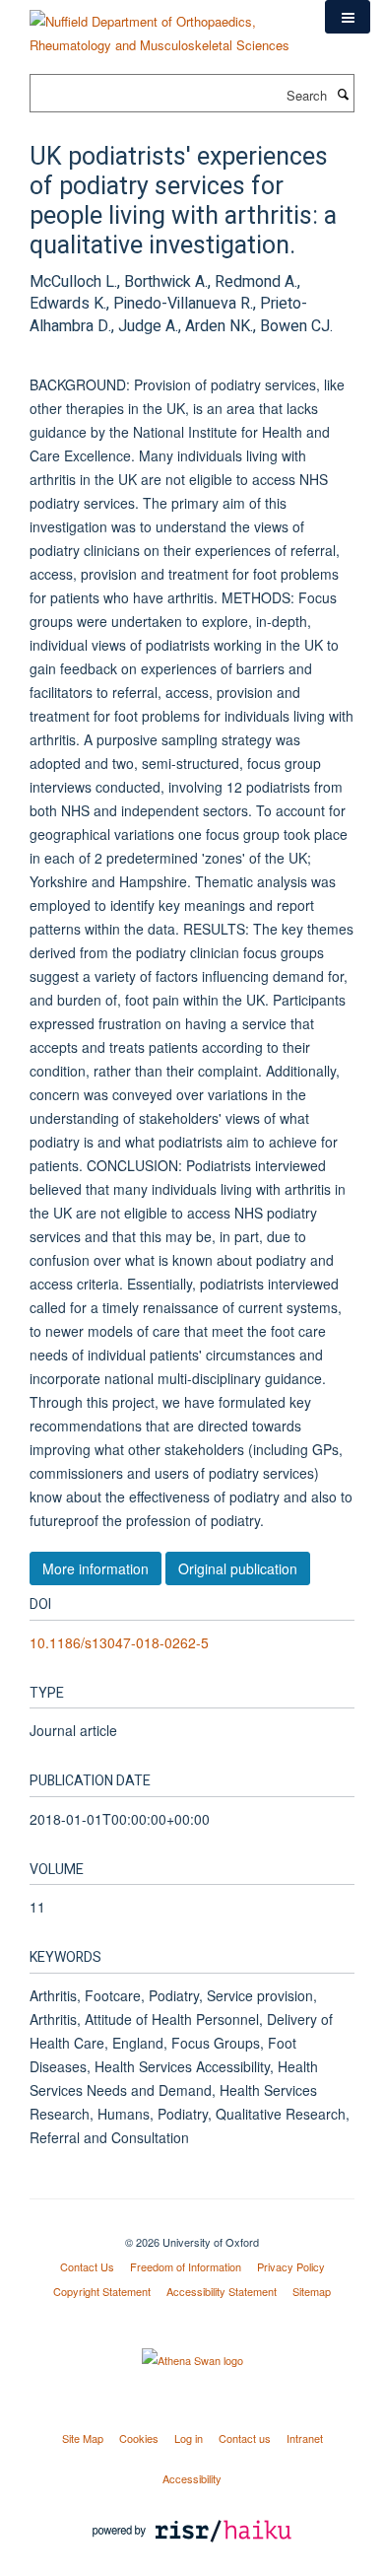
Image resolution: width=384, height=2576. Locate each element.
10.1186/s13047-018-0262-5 (119, 1642)
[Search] (343, 94)
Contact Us (87, 2266)
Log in (189, 2438)
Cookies (139, 2438)
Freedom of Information (186, 2266)
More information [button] (96, 1568)
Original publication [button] (238, 1568)
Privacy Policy (291, 2266)
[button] (348, 17)
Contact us (245, 2438)
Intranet (305, 2438)
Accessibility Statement (222, 2291)
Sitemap (312, 2291)
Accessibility (192, 2478)
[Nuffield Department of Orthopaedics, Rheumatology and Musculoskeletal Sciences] (162, 26)
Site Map (83, 2438)
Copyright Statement (102, 2291)
